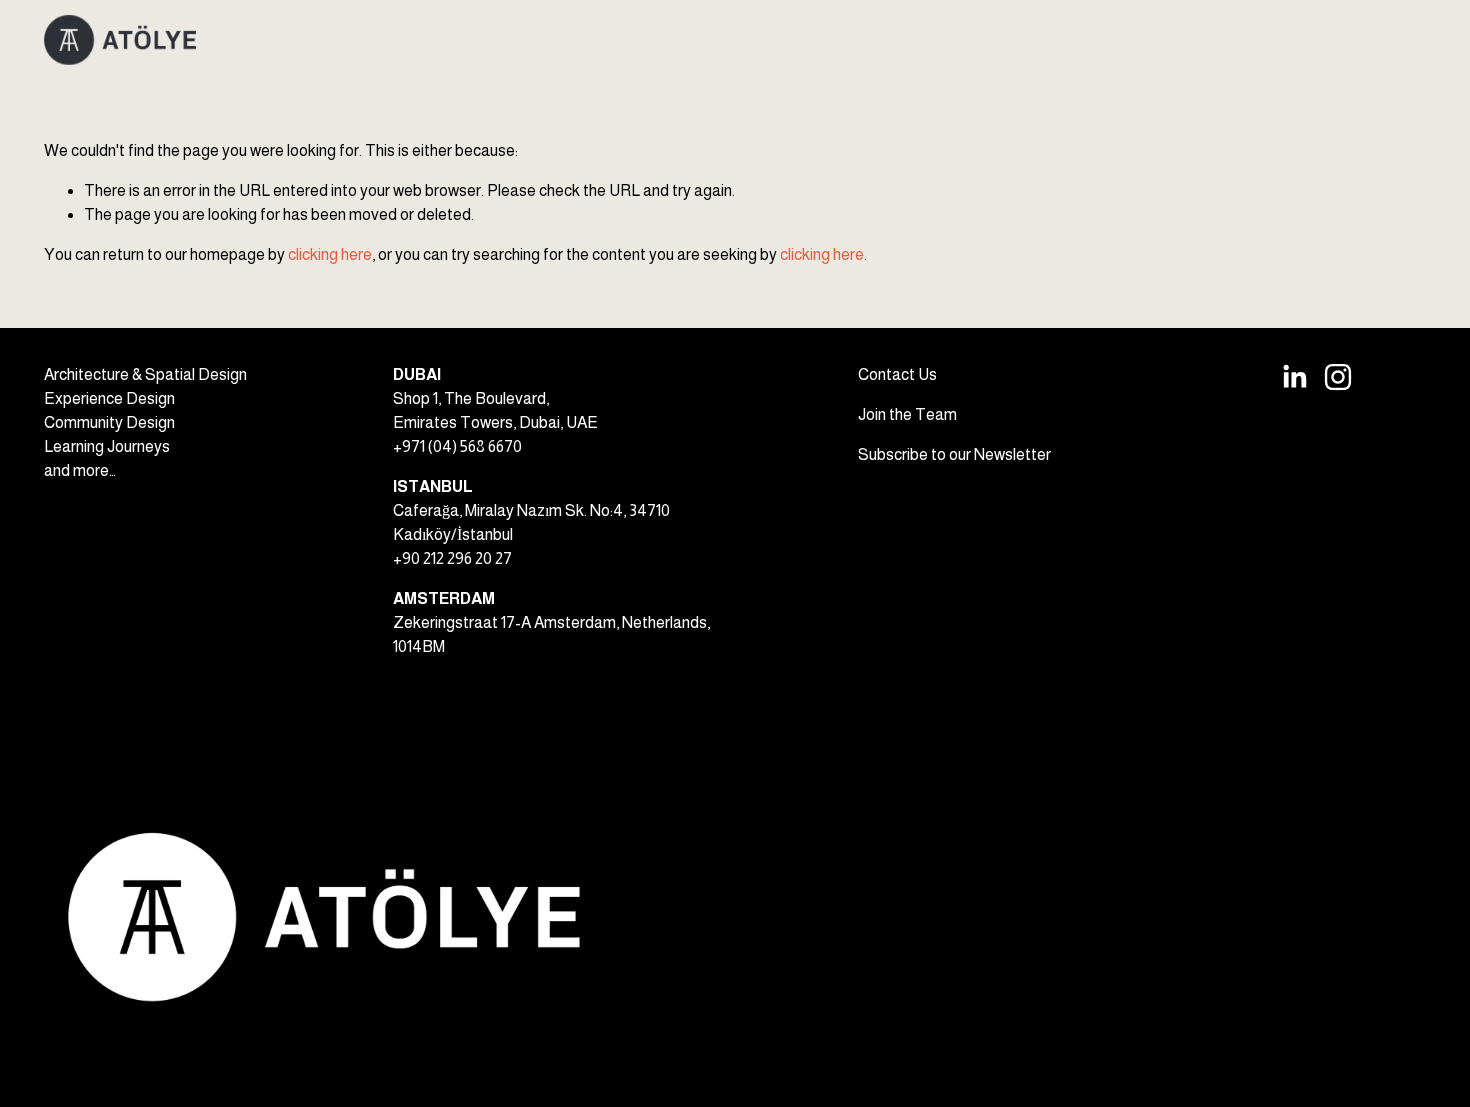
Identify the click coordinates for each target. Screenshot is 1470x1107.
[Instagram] (1338, 377)
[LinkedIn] (1294, 377)
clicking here (330, 254)
